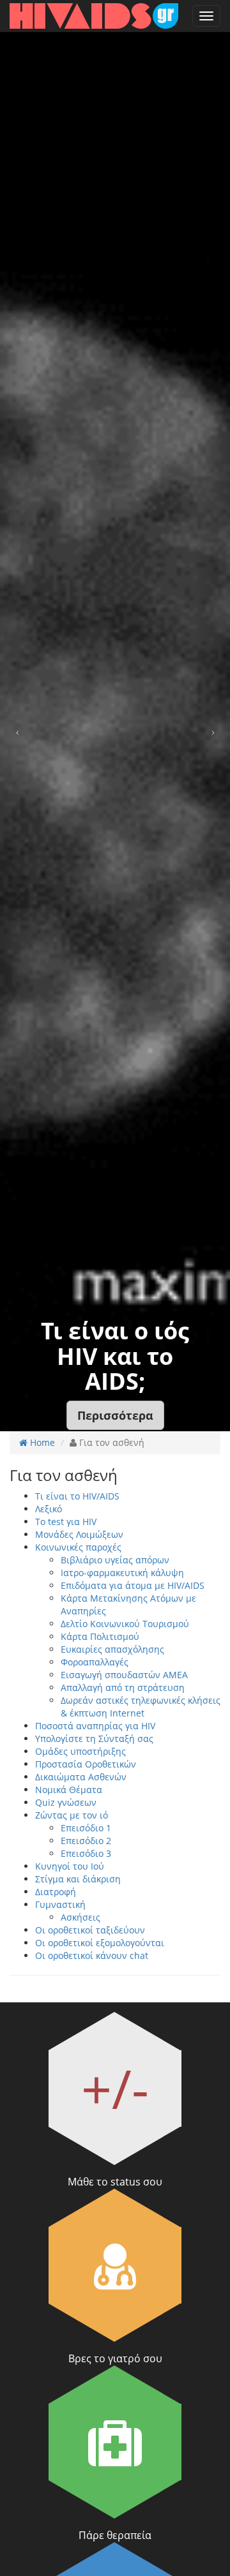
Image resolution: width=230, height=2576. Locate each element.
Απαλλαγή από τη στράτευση (123, 1687)
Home (41, 1442)
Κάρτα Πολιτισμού (100, 1636)
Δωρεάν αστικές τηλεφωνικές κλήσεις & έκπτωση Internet (141, 1707)
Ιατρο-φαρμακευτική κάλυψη (122, 1573)
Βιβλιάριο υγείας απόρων (115, 1560)
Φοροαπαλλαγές (95, 1662)
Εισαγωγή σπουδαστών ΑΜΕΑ (124, 1675)
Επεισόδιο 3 (86, 1853)
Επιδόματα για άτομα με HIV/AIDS (133, 1585)
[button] (115, 1415)
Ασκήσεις (80, 1917)
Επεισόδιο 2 (86, 1841)
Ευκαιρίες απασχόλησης (112, 1649)
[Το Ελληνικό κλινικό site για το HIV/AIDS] (94, 16)
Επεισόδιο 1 (86, 1828)
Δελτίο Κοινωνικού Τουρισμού (125, 1624)
